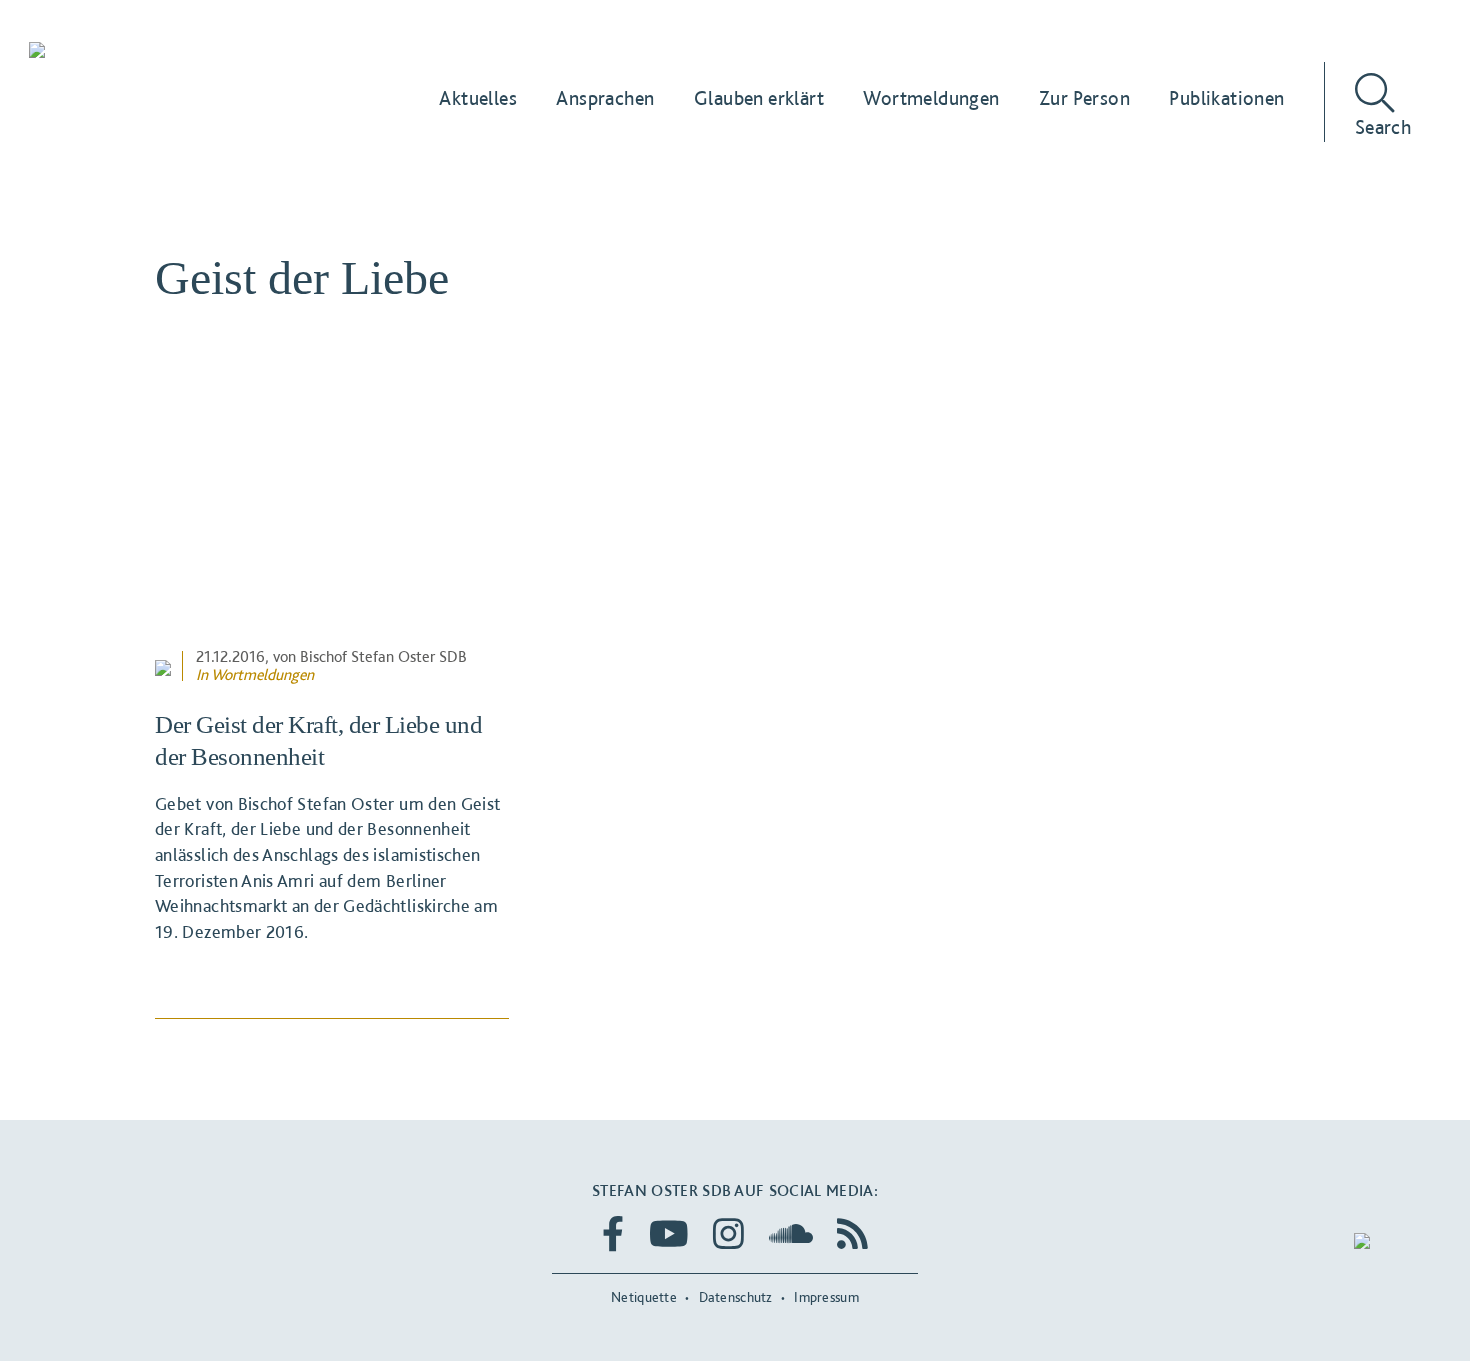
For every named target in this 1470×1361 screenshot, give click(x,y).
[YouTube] (669, 1233)
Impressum (826, 1297)
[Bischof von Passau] (158, 52)
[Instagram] (728, 1233)
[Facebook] (613, 1233)
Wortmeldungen (262, 674)
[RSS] (852, 1233)
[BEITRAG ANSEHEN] (332, 519)
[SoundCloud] (791, 1233)
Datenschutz (736, 1297)
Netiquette (644, 1297)
